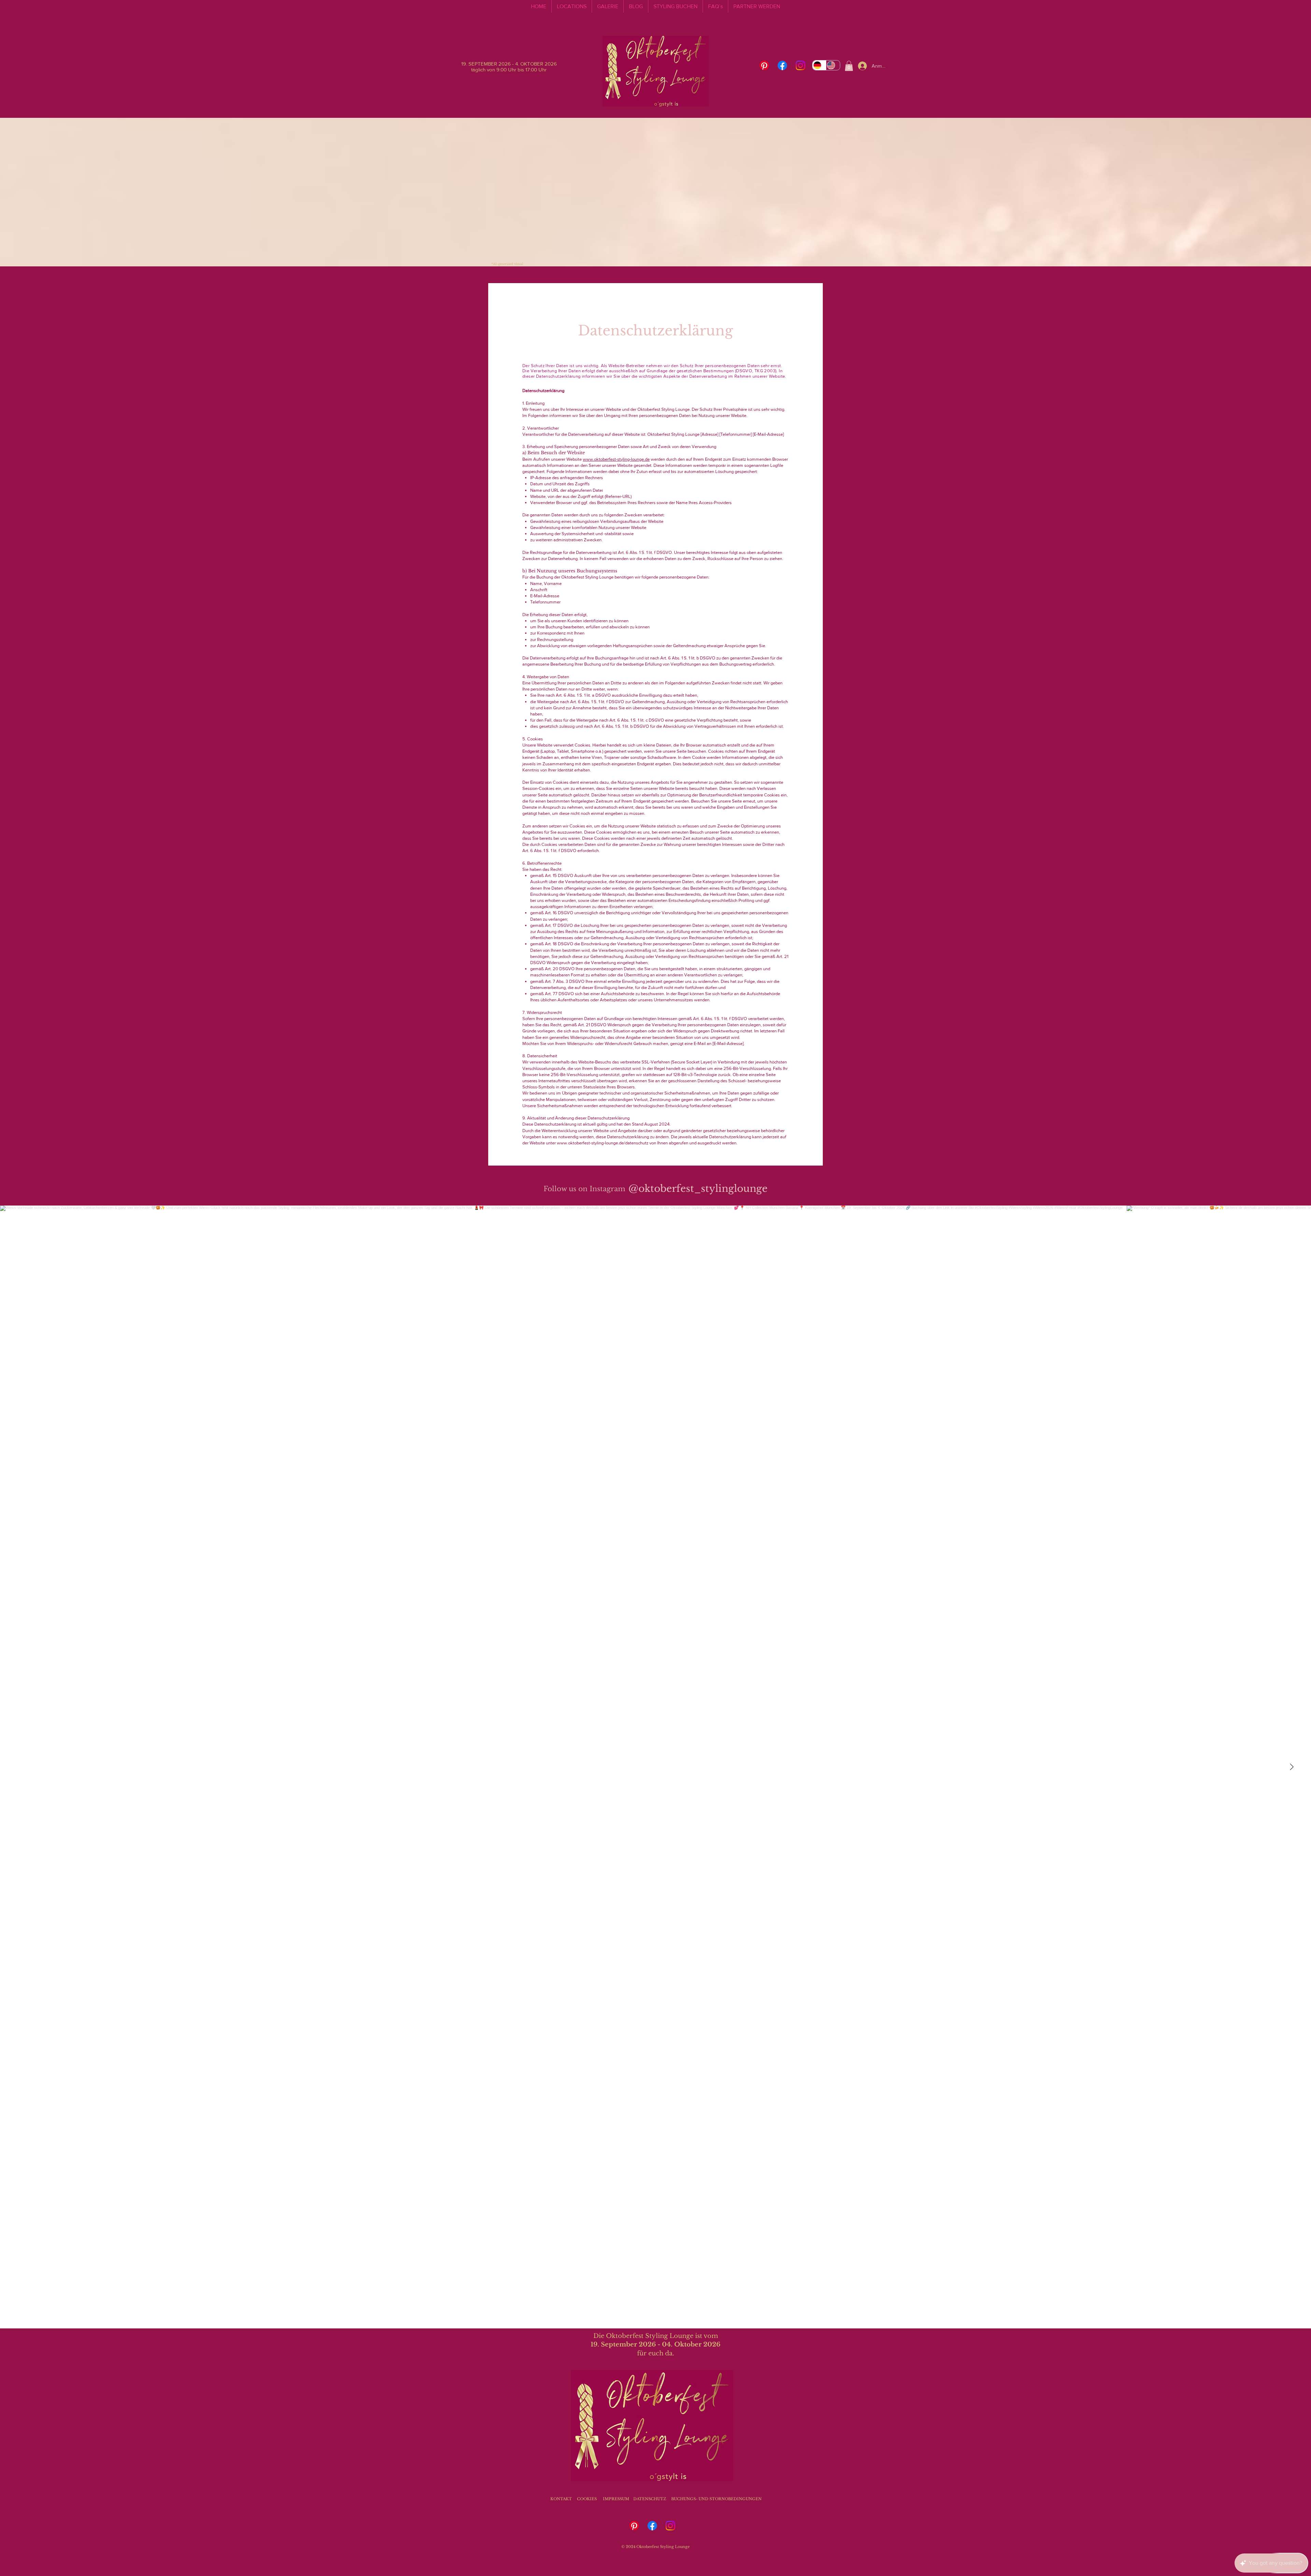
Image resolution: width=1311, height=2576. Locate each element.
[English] (833, 65)
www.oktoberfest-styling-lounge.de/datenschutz (603, 1143)
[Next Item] (1292, 1767)
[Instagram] (800, 65)
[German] (819, 65)
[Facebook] (782, 65)
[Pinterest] (764, 65)
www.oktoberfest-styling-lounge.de (616, 459)
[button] (849, 66)
